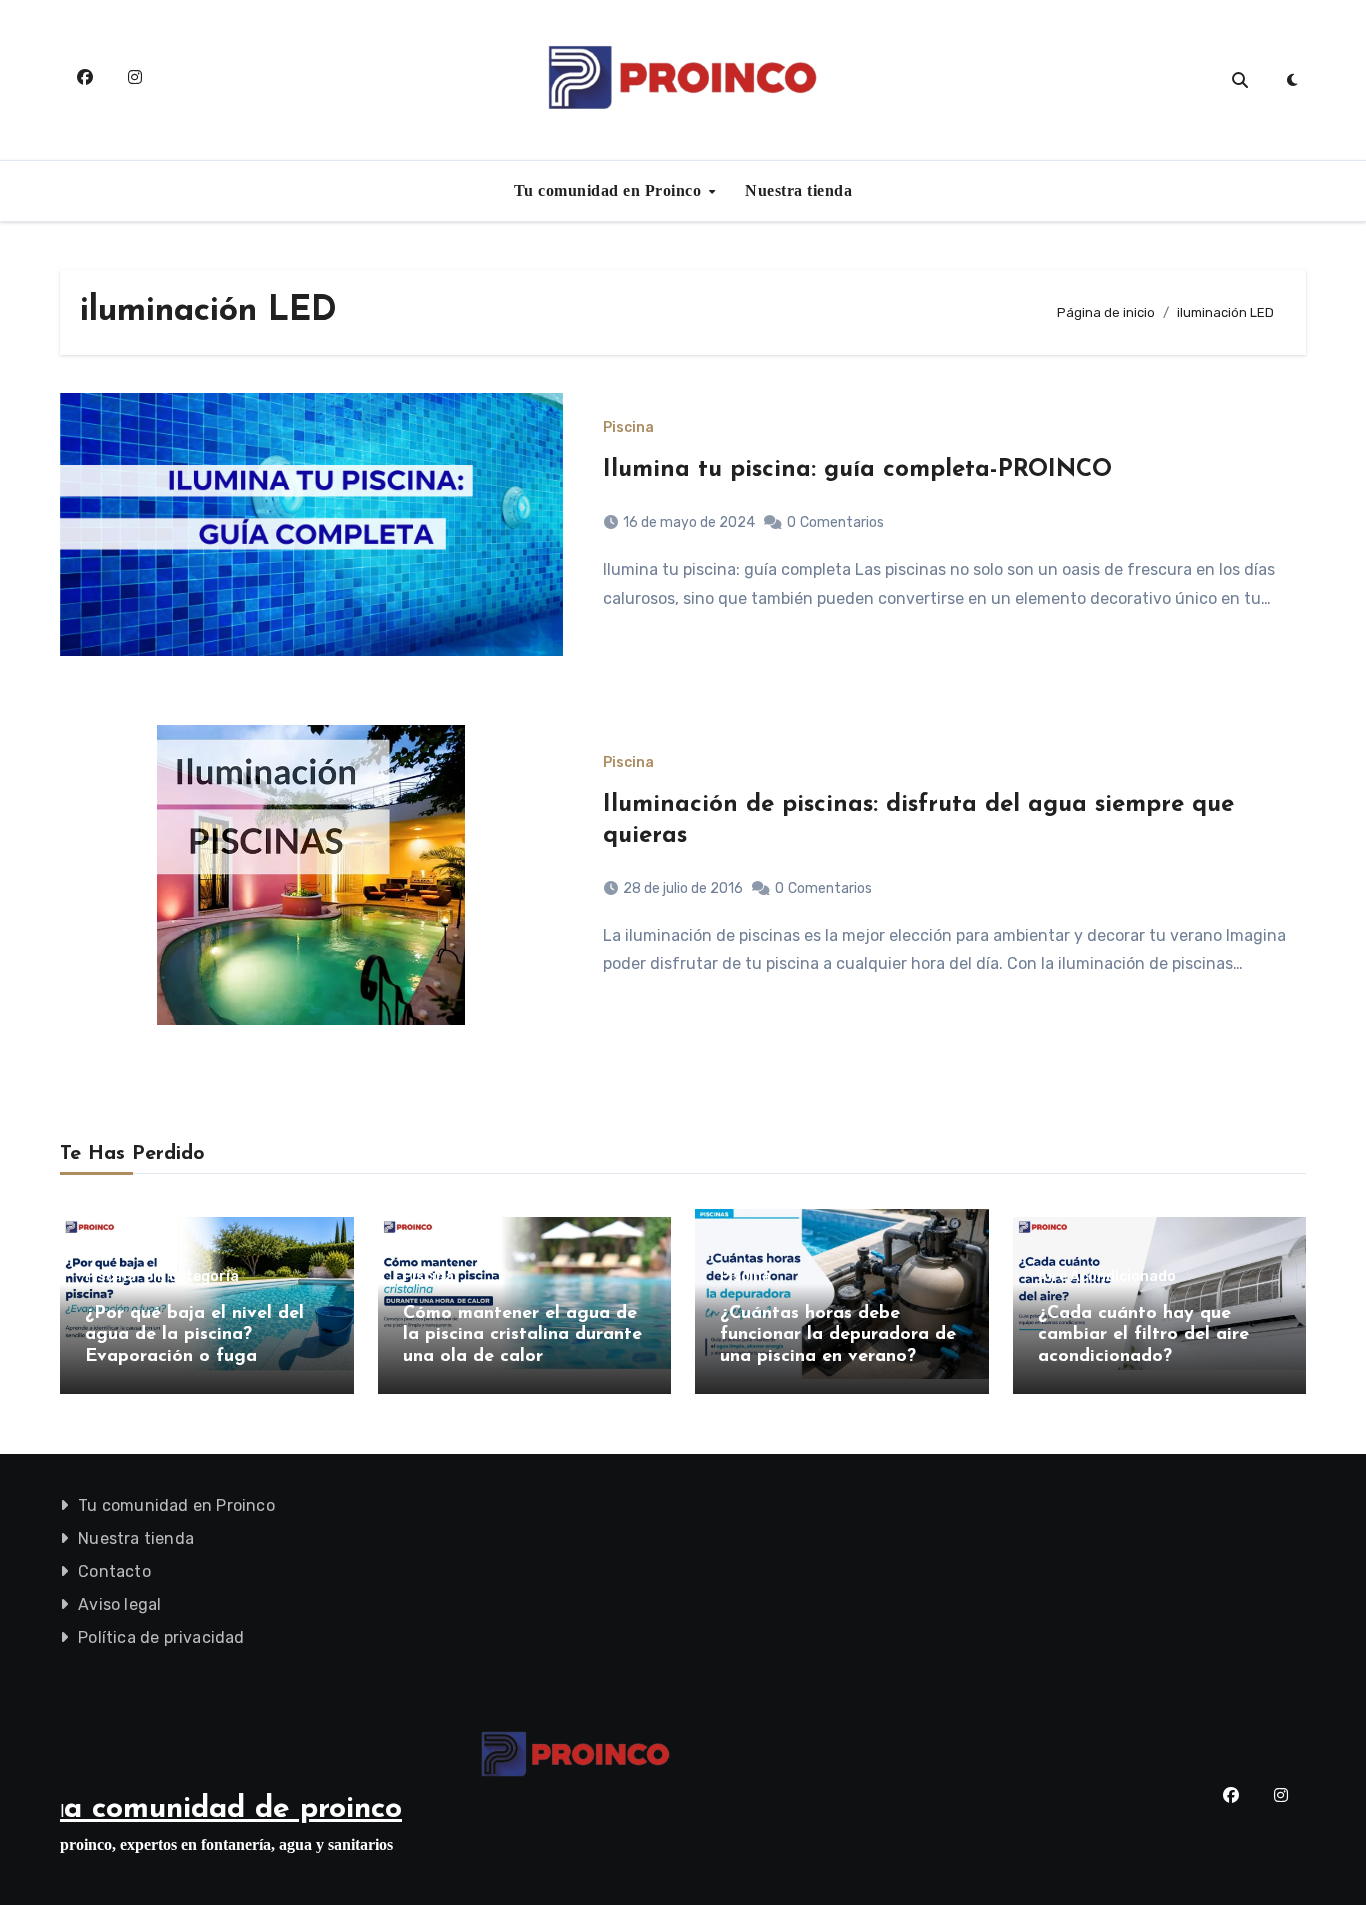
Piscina (628, 428)
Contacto (114, 1571)
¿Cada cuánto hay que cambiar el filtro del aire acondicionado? (1143, 1335)
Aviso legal (119, 1604)
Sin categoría (191, 1277)
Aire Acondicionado (1107, 1277)
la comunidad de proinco (231, 1809)
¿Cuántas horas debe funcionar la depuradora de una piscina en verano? (838, 1335)
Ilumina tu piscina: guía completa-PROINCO (857, 470)
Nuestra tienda (798, 190)
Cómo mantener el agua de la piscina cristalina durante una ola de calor (522, 1335)
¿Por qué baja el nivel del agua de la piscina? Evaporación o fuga (194, 1335)
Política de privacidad (161, 1637)
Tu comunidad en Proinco (610, 190)
